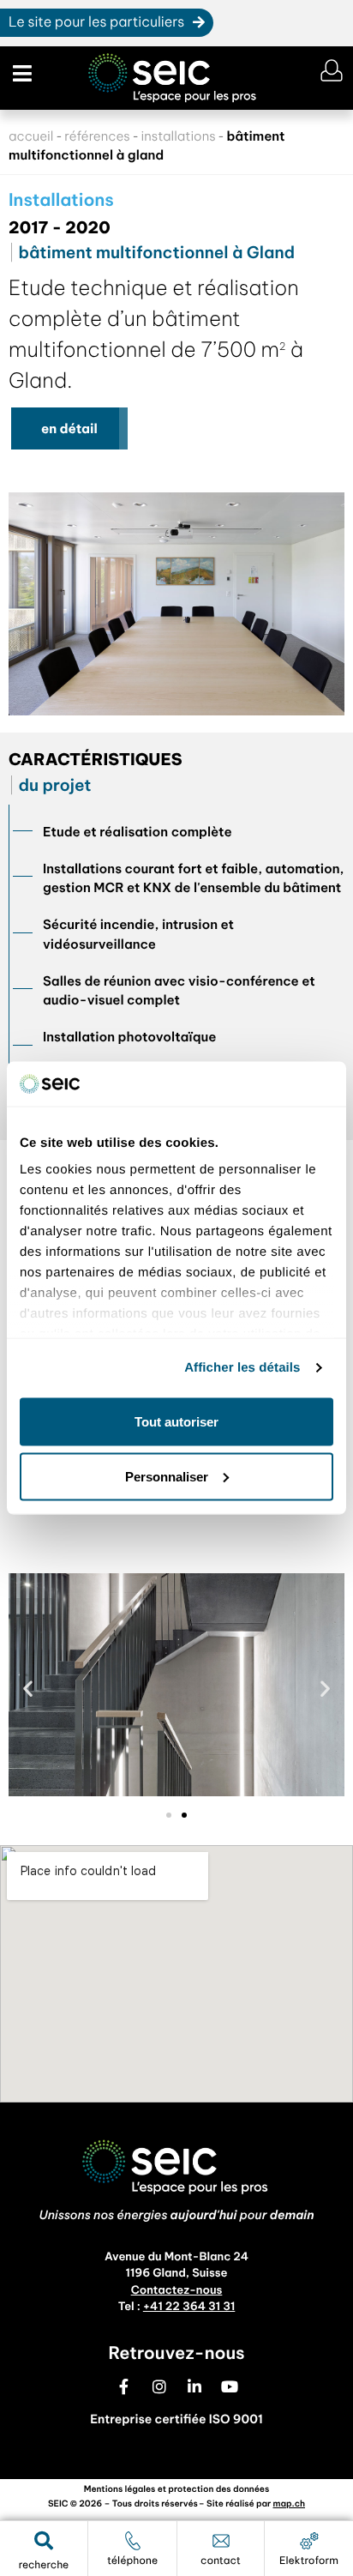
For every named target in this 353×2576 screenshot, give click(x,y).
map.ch (290, 2504)
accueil (31, 136)
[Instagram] (159, 2386)
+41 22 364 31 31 (189, 2307)
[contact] (221, 2541)
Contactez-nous (177, 2290)
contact (221, 2561)
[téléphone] (133, 2541)
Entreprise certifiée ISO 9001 (176, 2419)
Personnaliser (167, 1476)
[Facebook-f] (124, 2386)
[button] (20, 74)
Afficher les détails (242, 1368)
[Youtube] (230, 2386)
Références (97, 136)
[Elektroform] (309, 2541)
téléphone (132, 2561)
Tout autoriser (176, 1421)
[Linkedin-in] (194, 2386)
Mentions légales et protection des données (176, 2489)
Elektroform (309, 2561)
